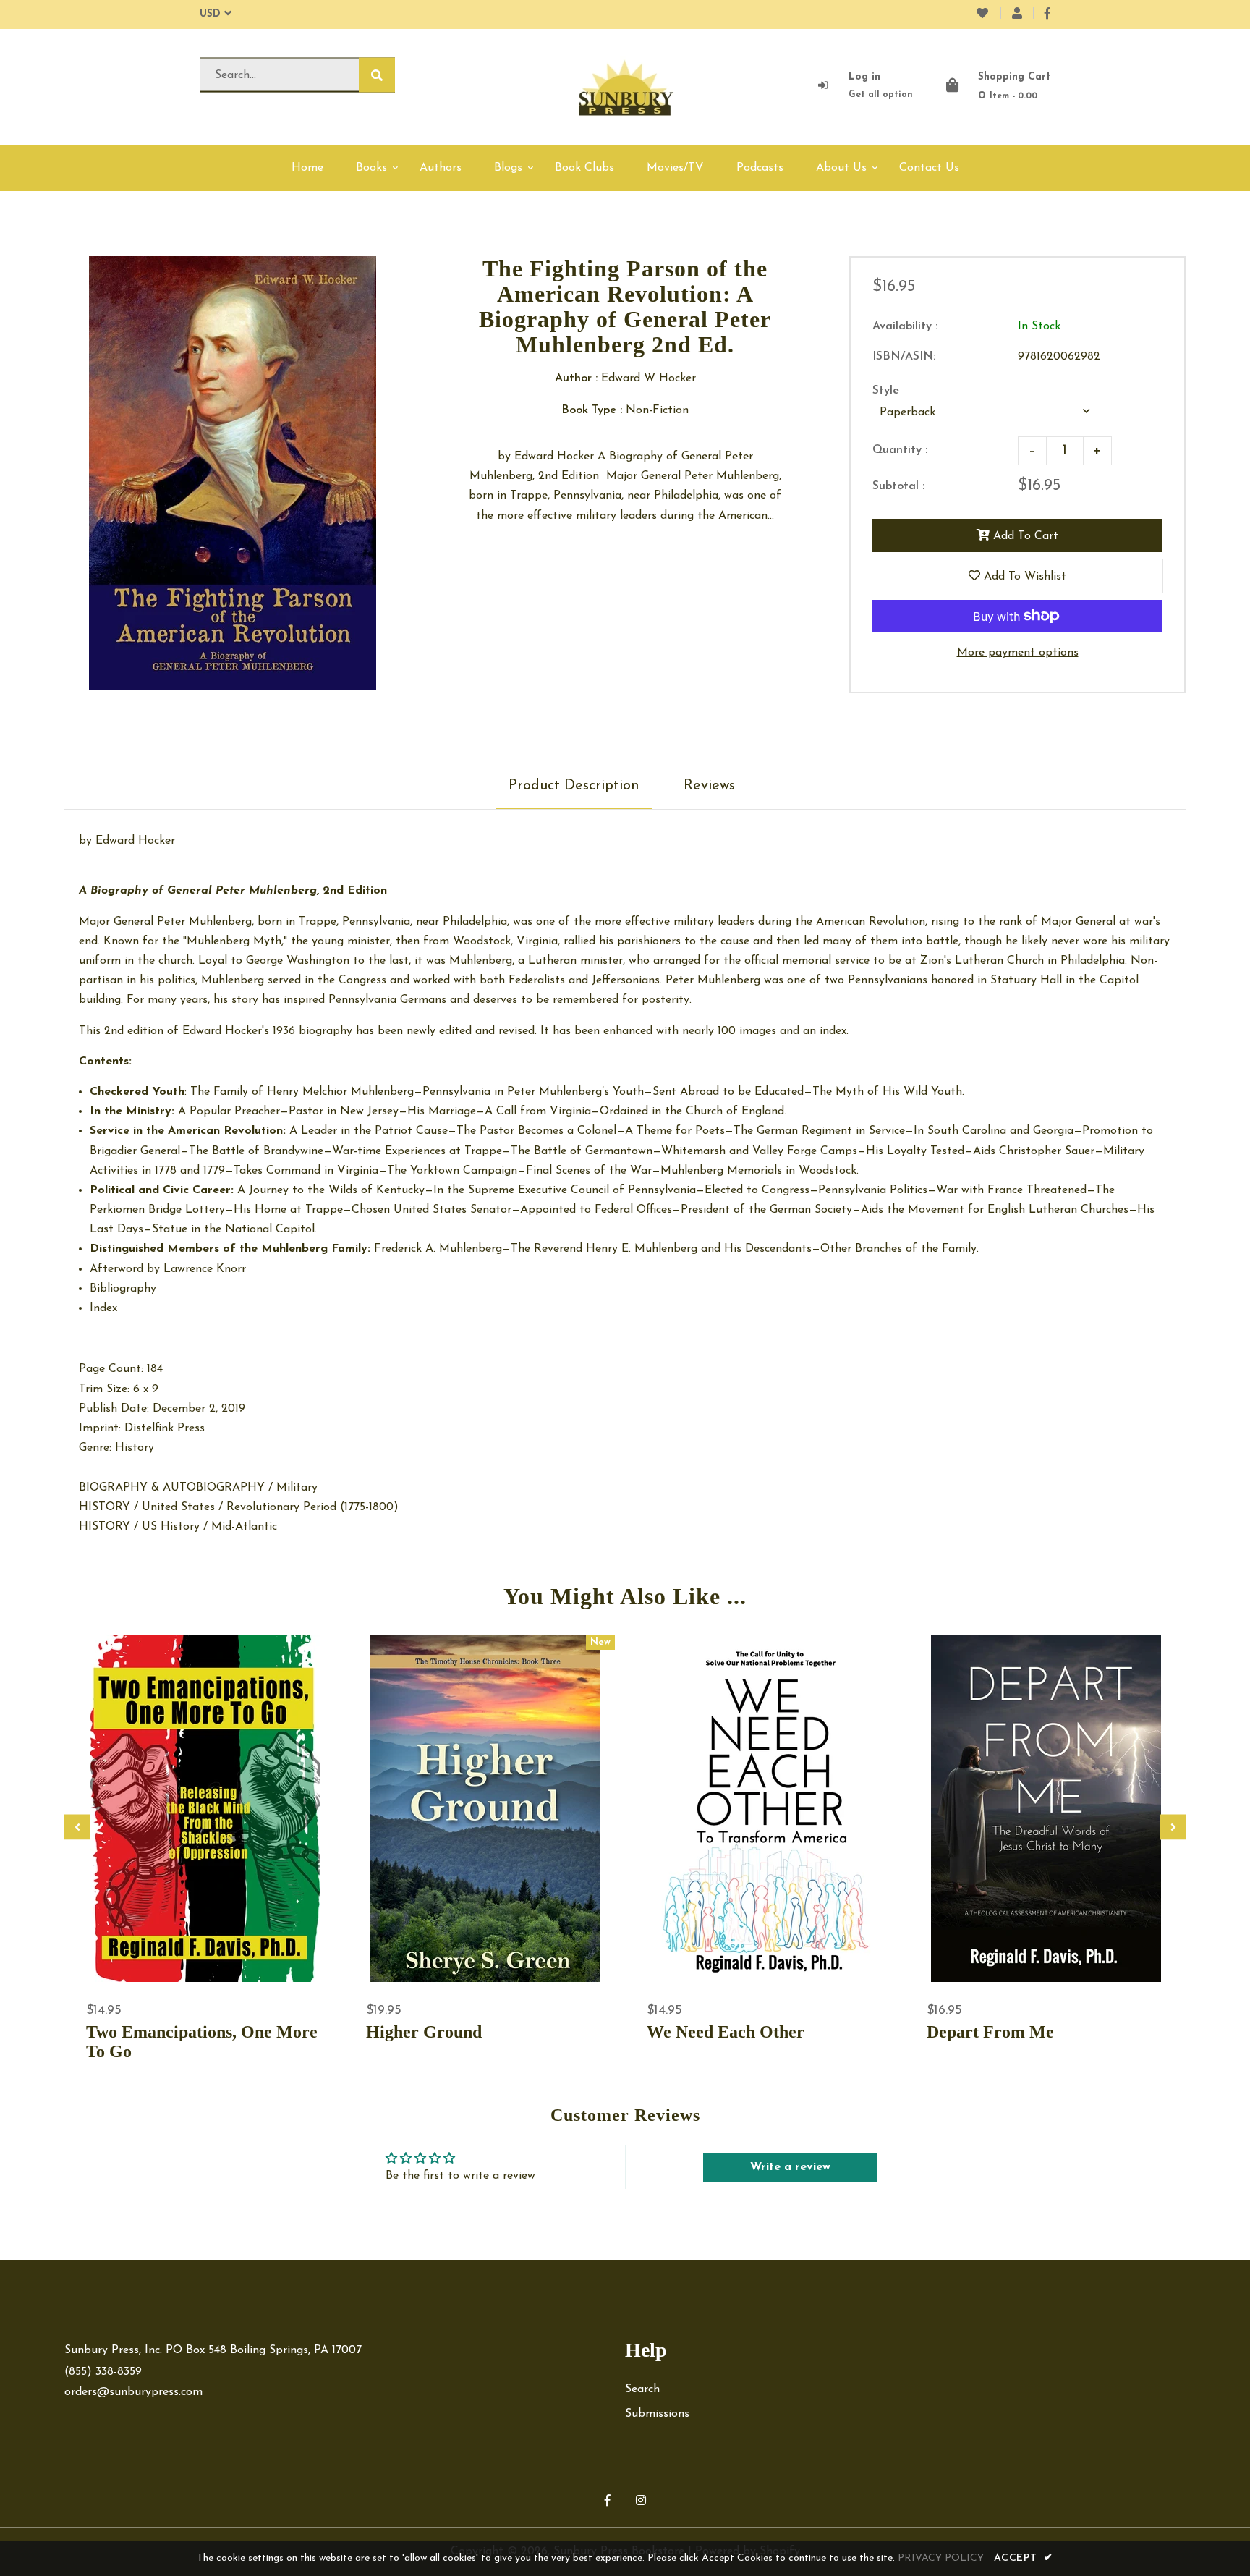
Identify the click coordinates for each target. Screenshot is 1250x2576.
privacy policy (941, 2558)
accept (1024, 2558)
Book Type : (592, 410)
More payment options (1018, 653)
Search (642, 2389)
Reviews (709, 786)
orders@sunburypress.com (133, 2392)
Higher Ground (424, 2032)
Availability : (905, 326)
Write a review (790, 2167)
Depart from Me (990, 2032)
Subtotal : (898, 486)
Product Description (574, 786)
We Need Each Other (726, 2032)
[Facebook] (1047, 14)
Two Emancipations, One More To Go (202, 2042)
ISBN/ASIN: (904, 357)
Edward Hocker (135, 841)
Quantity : (900, 450)
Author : (576, 378)
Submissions (657, 2414)
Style (886, 391)
